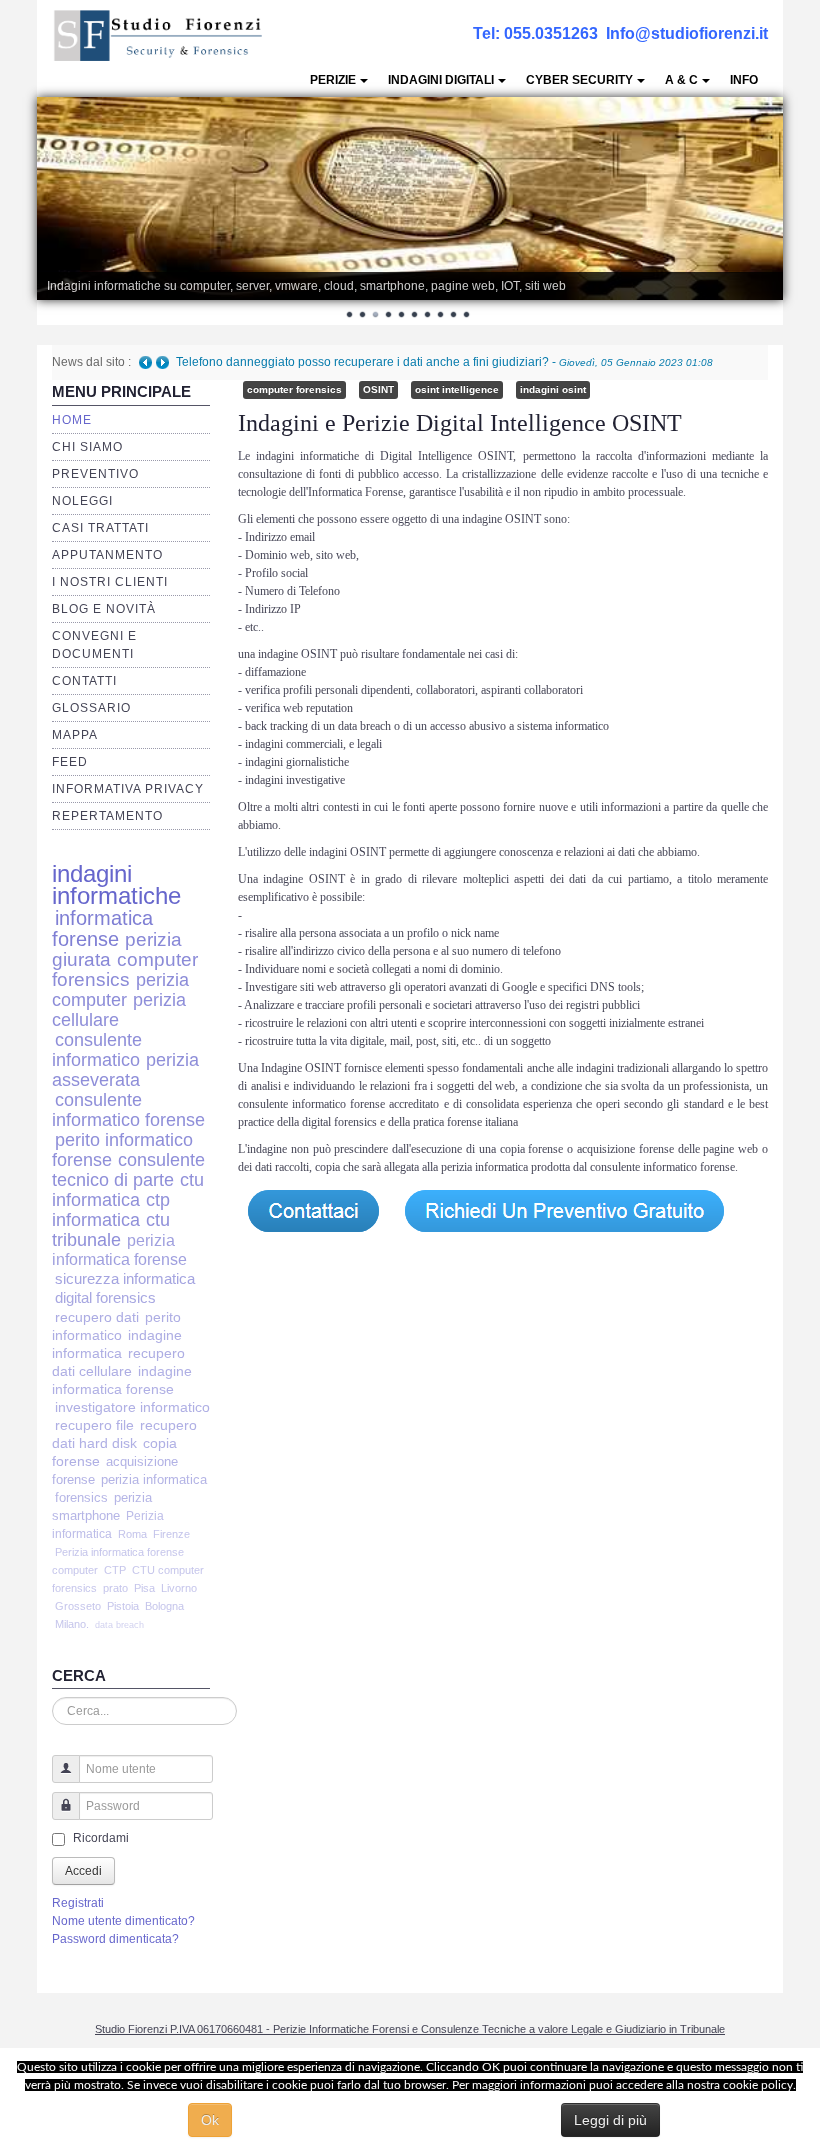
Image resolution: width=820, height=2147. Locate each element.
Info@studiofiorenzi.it (687, 33)
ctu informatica (128, 1190)
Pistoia (123, 1606)
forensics (81, 1497)
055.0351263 (551, 33)
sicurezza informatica (125, 1278)
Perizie (333, 80)
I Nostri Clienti (110, 582)
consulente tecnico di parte (128, 1169)
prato (115, 1588)
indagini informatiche (116, 884)
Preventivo (95, 474)
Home (72, 420)
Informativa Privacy (128, 789)
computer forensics (125, 969)
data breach (119, 1625)
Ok (210, 2120)
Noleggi (82, 501)
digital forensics (105, 1298)
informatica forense (102, 928)
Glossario (91, 708)
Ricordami (101, 1838)
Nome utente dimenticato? (123, 1921)
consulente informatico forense (128, 1109)
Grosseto (78, 1606)
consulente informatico (97, 1049)
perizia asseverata (125, 1069)
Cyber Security (579, 80)
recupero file (94, 1425)
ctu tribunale (111, 1230)
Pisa (144, 1588)
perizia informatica (154, 1479)
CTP (115, 1570)
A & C (681, 80)
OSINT (378, 389)
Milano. (72, 1624)
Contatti (84, 681)
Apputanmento (107, 555)
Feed (70, 762)
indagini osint (553, 389)
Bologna (164, 1606)
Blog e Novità (104, 609)
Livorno (179, 1588)
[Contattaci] (312, 1210)
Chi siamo (87, 447)
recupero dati (97, 1317)
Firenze (171, 1534)
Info (744, 80)
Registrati (78, 1903)
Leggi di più (610, 2120)
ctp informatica (111, 1210)
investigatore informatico (132, 1407)
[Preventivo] (564, 1210)
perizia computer (120, 989)
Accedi (83, 1871)
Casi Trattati (100, 528)
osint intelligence (457, 389)
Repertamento (107, 816)
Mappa (75, 735)
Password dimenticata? (115, 1939)
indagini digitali (441, 80)
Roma (132, 1534)
